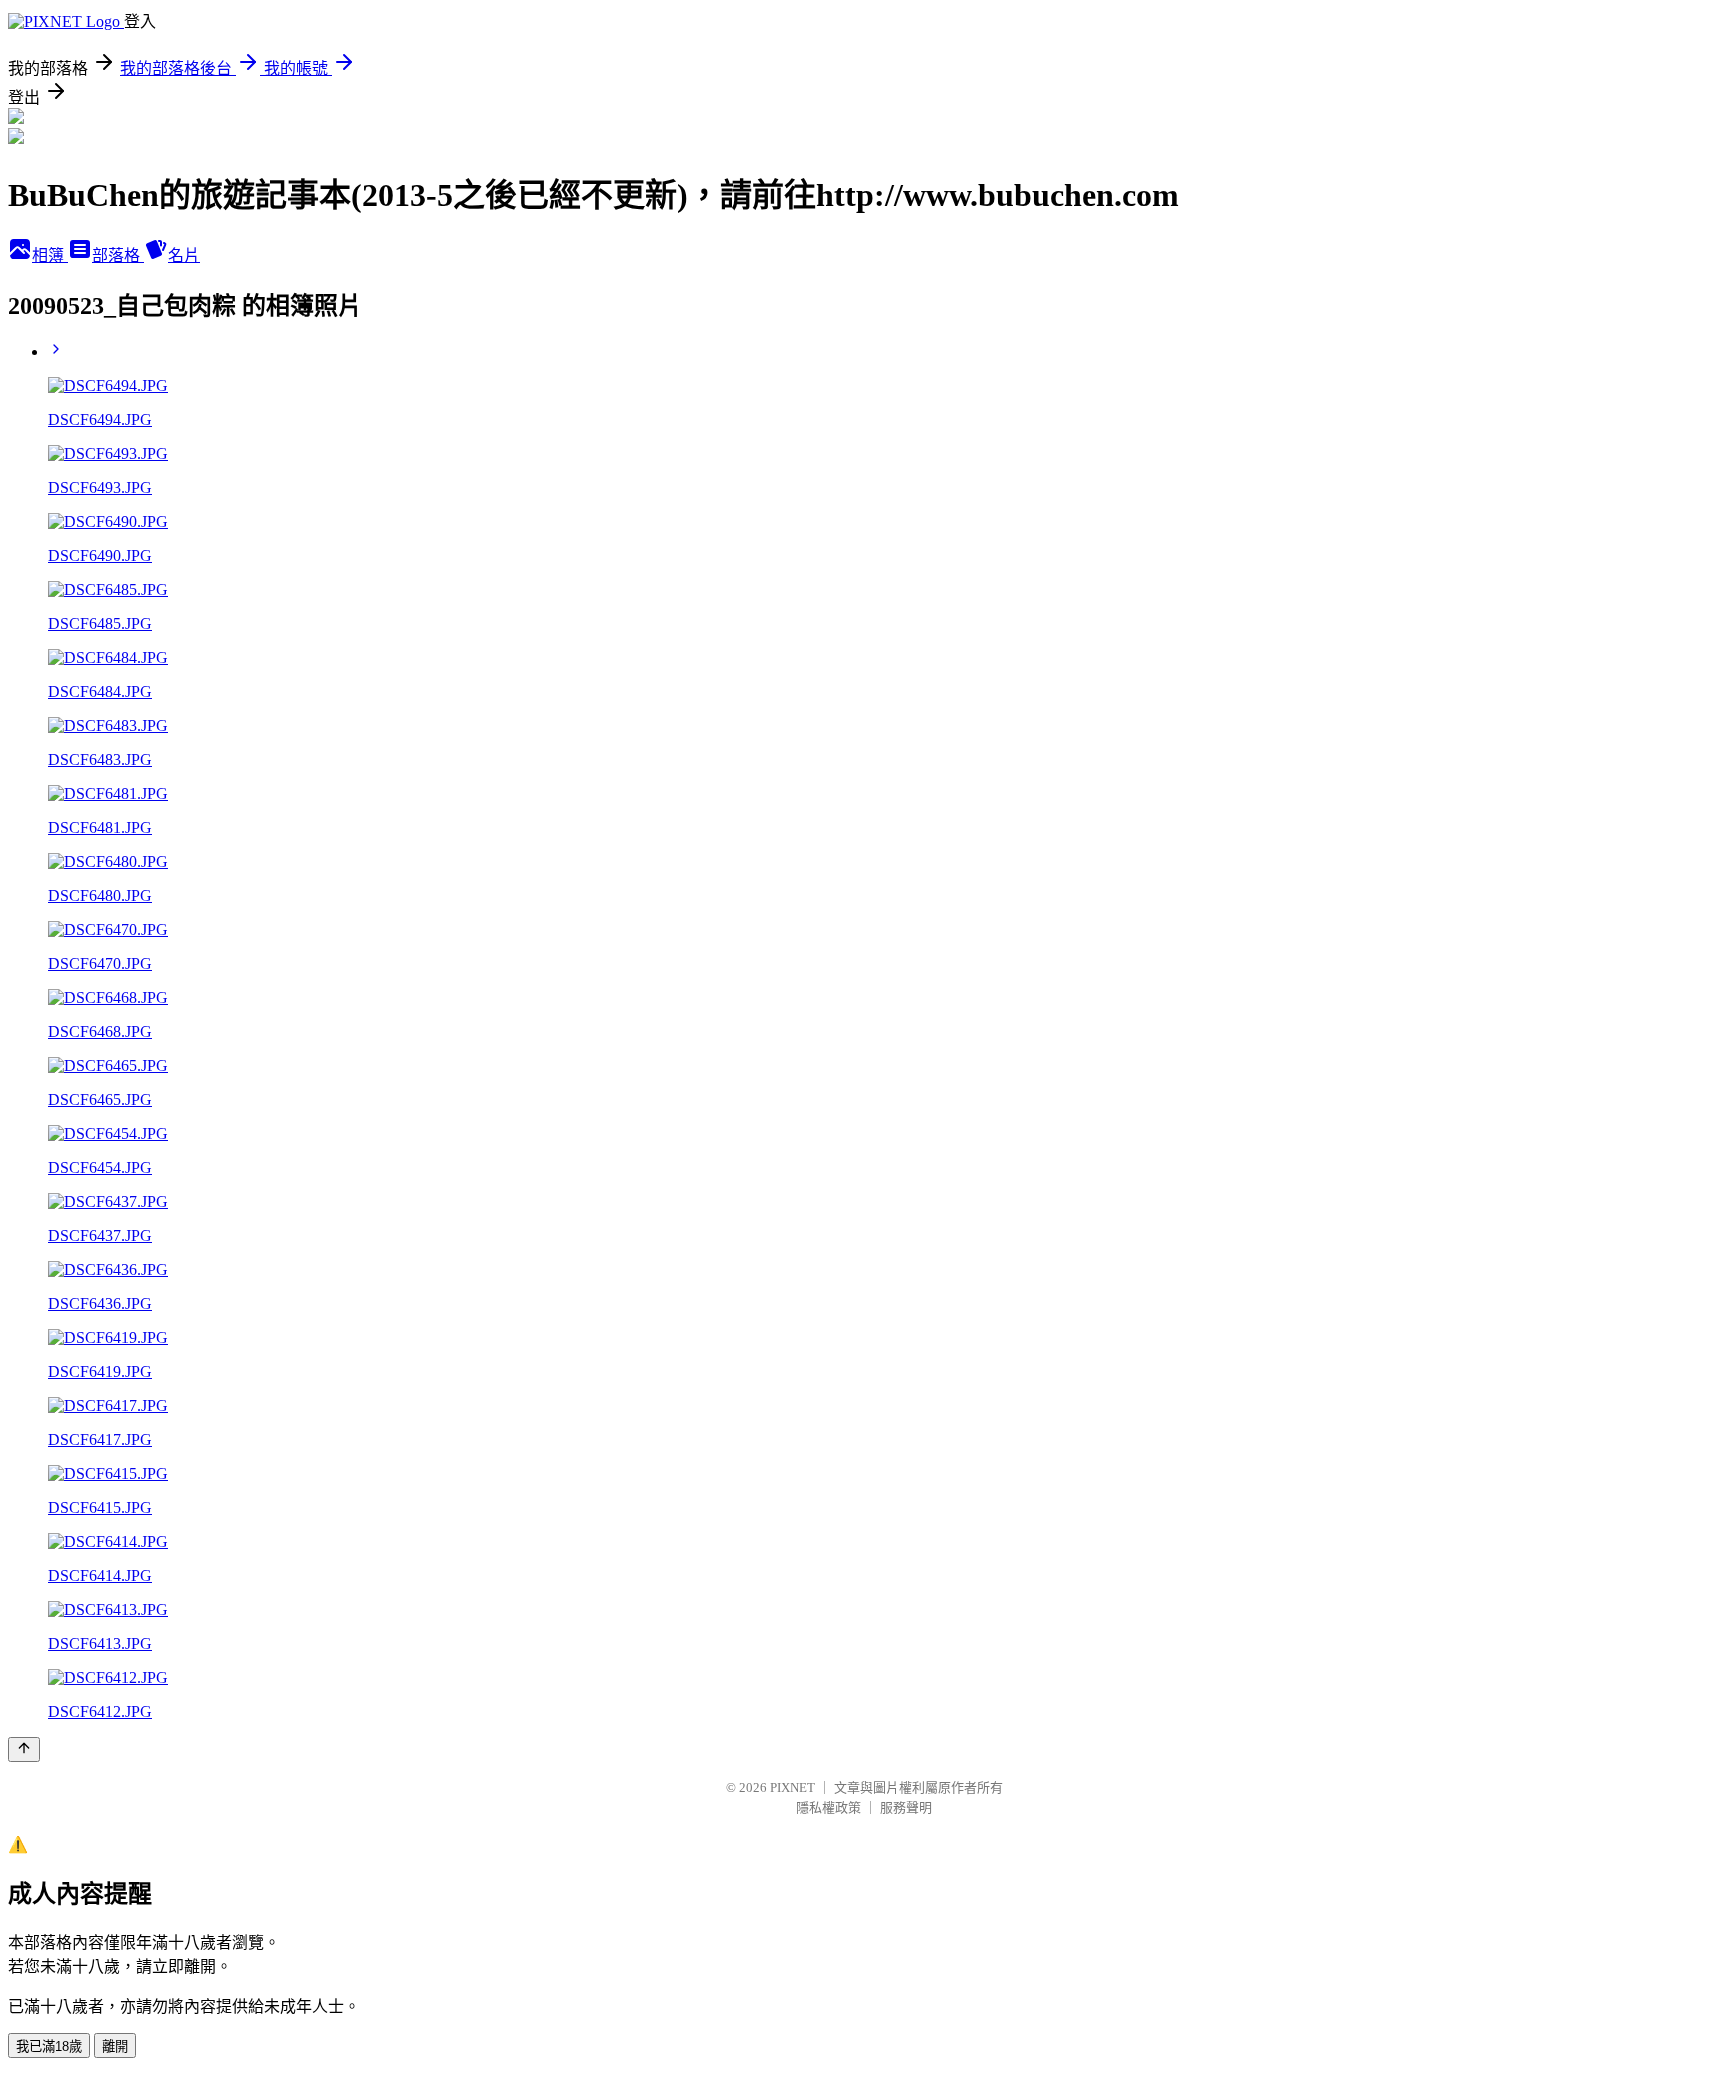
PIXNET (792, 1787)
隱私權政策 (828, 1807)
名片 (184, 255)
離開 (115, 2046)
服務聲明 (906, 1807)
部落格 (118, 255)
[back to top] (24, 1749)
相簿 (50, 255)
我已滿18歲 (49, 2046)
